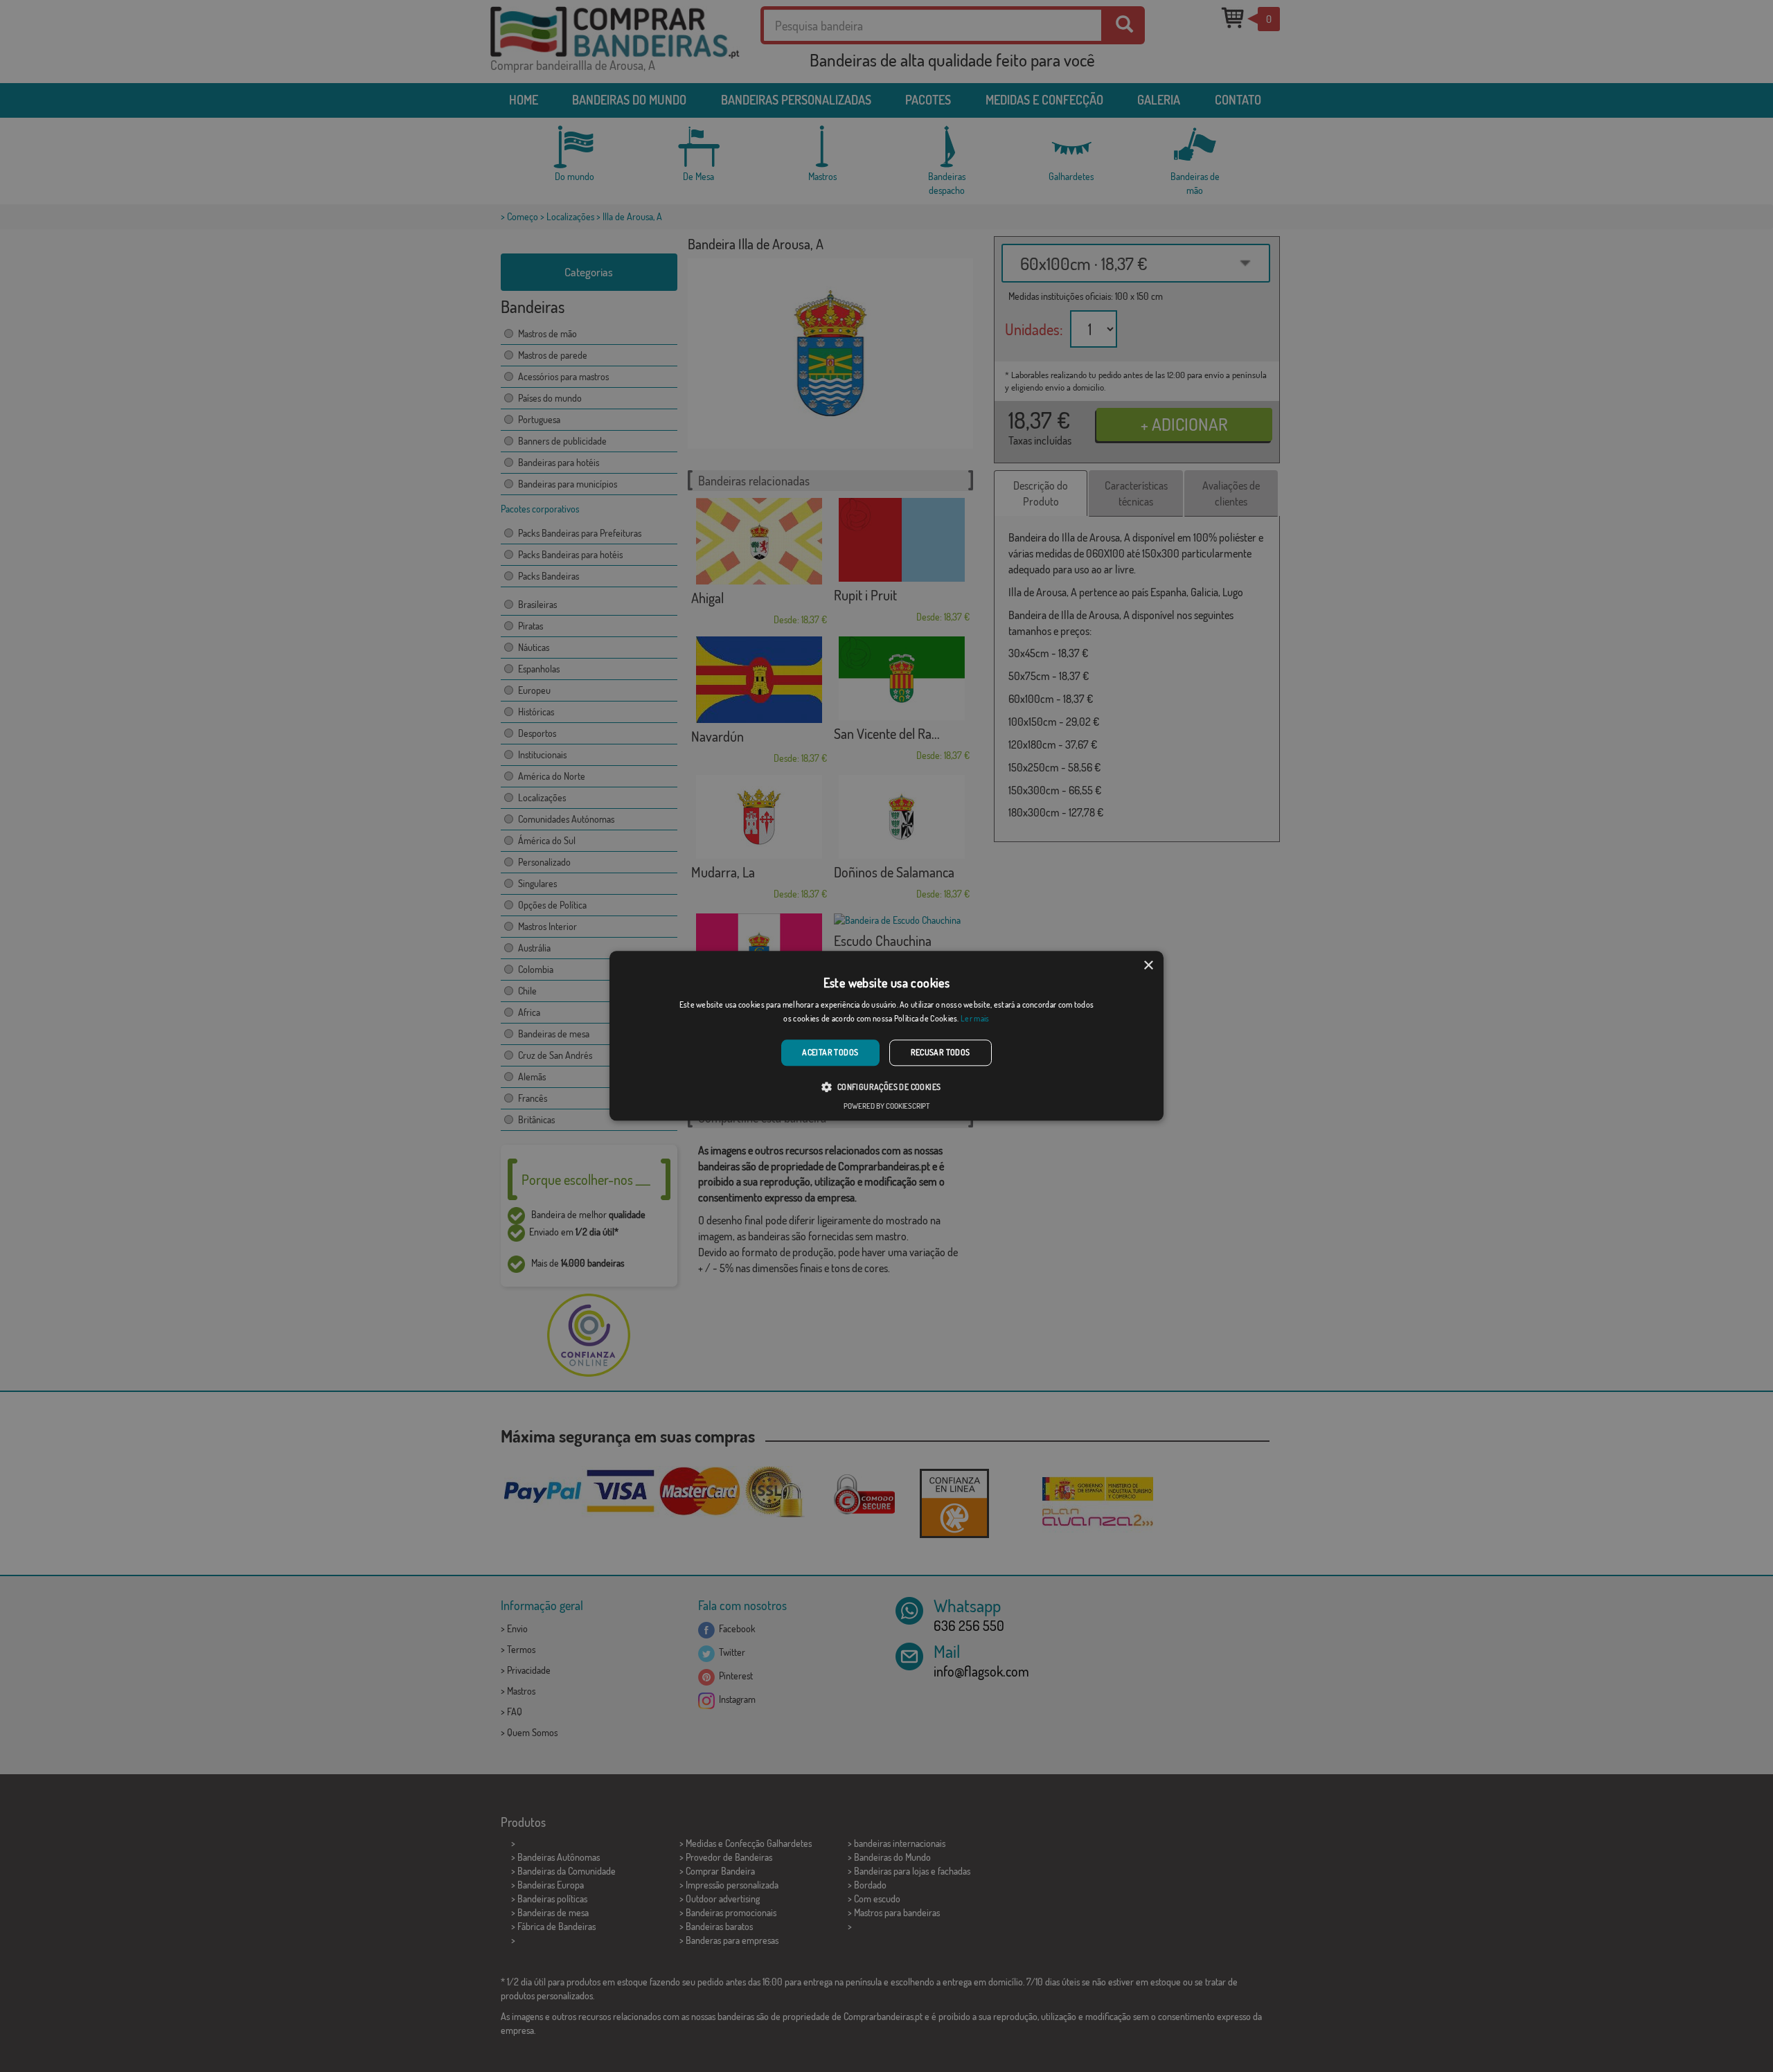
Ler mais (975, 1019)
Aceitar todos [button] (830, 1052)
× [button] (1148, 966)
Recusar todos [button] (941, 1052)
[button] (886, 1087)
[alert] (886, 1036)
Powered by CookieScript (886, 1107)
